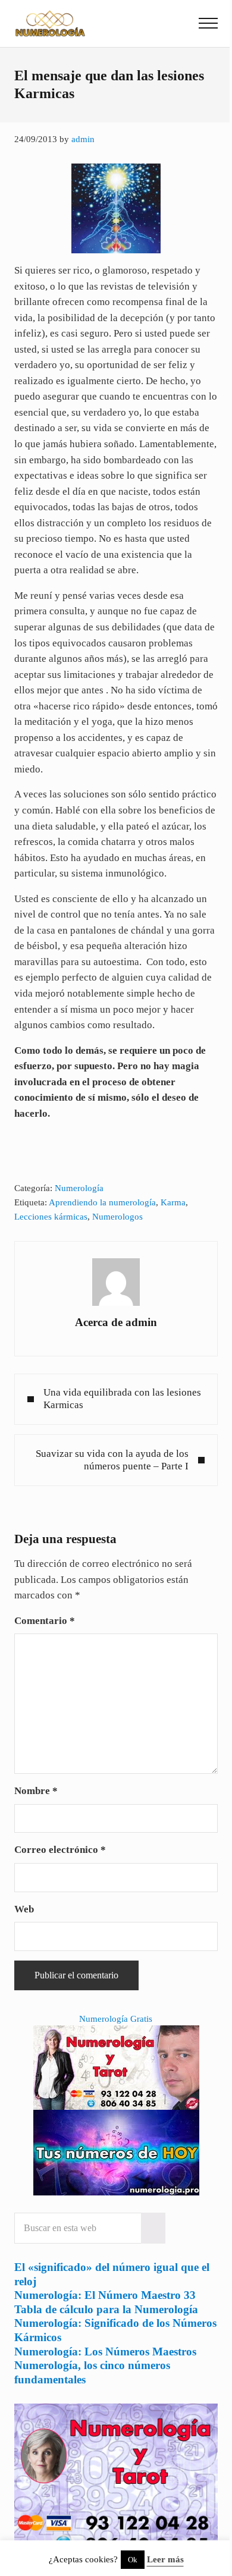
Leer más (165, 2559)
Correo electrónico (60, 1850)
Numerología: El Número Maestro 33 (105, 2295)
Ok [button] (133, 2560)
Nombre (36, 1791)
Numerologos (117, 1217)
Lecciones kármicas (51, 1217)
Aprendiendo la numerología (102, 1202)
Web (24, 1909)
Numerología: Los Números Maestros (105, 2352)
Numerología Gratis (116, 2019)
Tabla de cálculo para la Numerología (106, 2309)
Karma (173, 1202)
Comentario (45, 1621)
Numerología (79, 1188)
